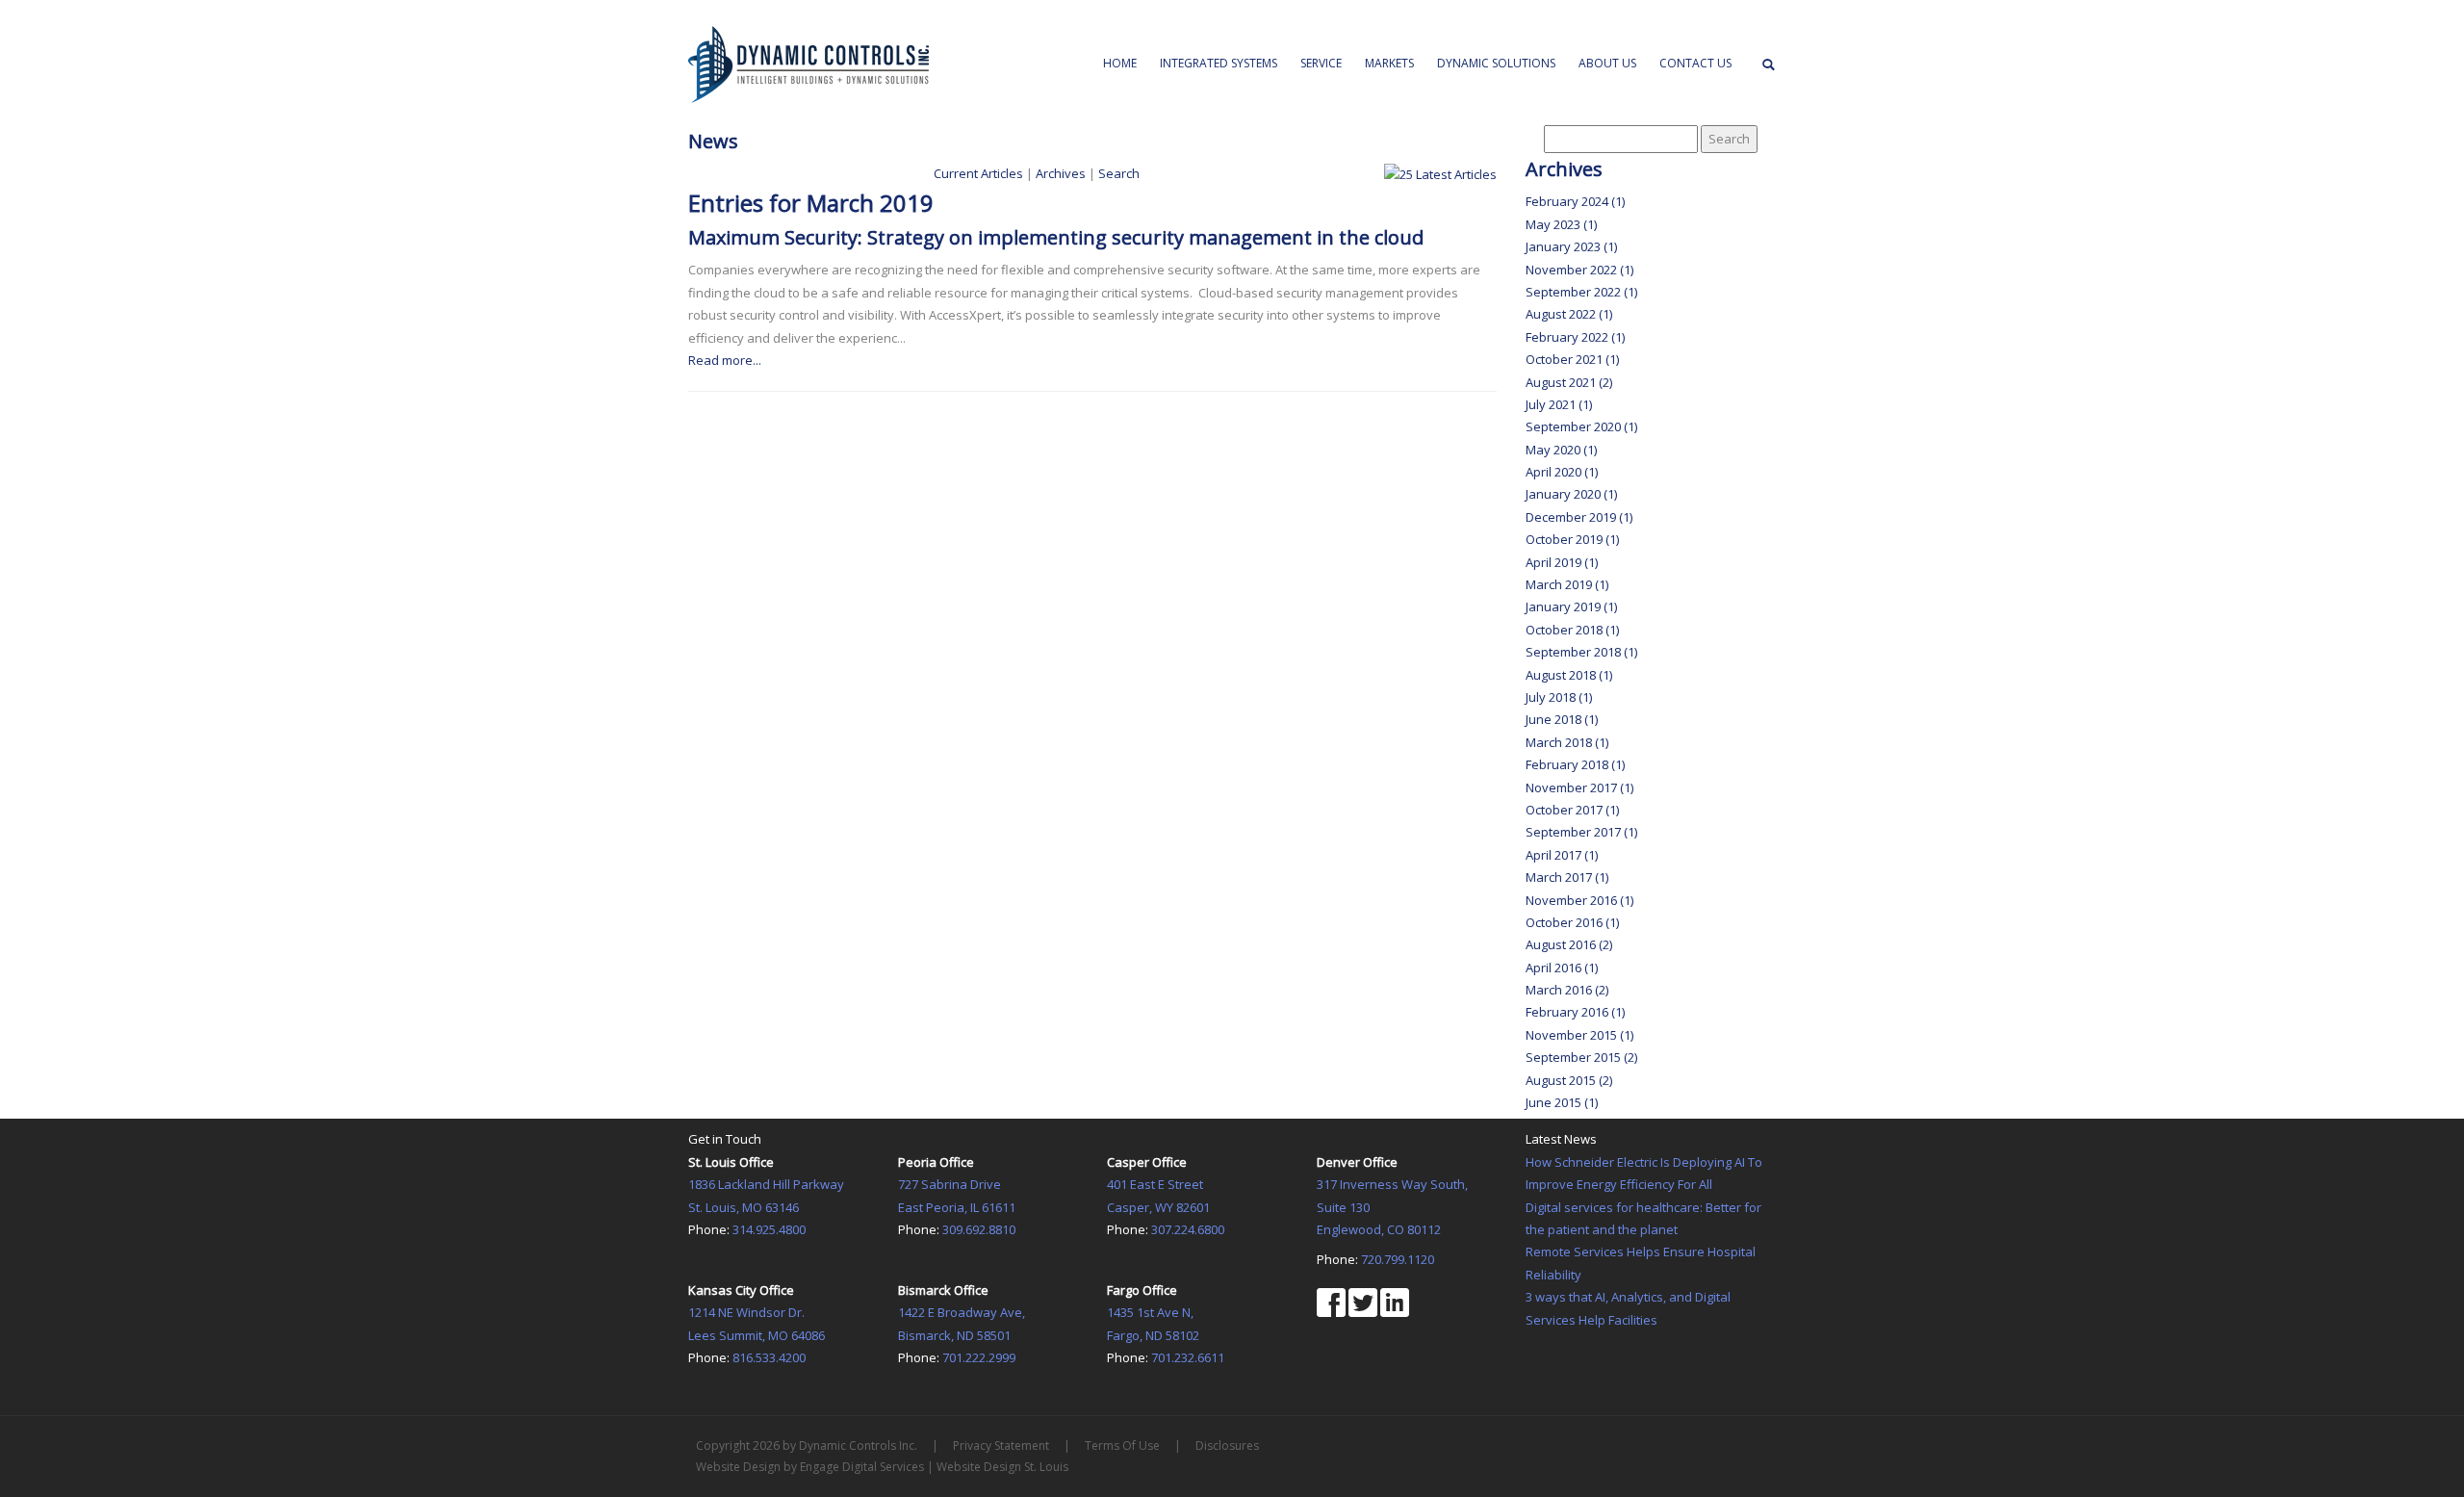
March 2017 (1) (1567, 877)
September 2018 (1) (1581, 652)
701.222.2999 (979, 1357)
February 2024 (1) (1575, 201)
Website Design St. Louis (1002, 1467)
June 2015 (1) (1562, 1102)
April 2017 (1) (1562, 855)
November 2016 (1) (1579, 900)
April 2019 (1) (1562, 562)
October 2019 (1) (1572, 539)
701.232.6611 (1188, 1357)
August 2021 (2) (1569, 382)
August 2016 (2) (1569, 944)
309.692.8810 (979, 1229)
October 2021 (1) (1572, 359)
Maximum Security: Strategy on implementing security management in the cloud (1056, 237)
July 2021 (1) (1559, 404)
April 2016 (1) (1562, 968)
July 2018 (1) (1559, 697)
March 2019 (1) (1567, 584)
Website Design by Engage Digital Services (810, 1467)
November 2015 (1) (1579, 1035)
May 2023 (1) (1561, 224)
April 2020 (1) (1562, 472)
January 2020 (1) (1571, 494)
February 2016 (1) (1575, 1012)
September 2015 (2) (1581, 1057)
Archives (1061, 173)
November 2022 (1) (1579, 270)
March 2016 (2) (1567, 990)
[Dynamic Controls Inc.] (808, 63)
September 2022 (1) (1581, 292)
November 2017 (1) (1579, 787)
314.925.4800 (769, 1229)
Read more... (725, 360)
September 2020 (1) (1581, 426)
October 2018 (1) (1572, 630)
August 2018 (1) (1569, 675)
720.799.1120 (1398, 1259)
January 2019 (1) (1571, 607)
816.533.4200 (769, 1357)
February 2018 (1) (1575, 764)
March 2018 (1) (1567, 742)
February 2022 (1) (1575, 337)
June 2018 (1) (1562, 719)
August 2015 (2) (1569, 1080)
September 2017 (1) (1581, 832)
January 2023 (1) (1571, 246)
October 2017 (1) (1572, 810)
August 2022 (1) (1569, 314)
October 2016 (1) (1572, 922)
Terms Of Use (1122, 1445)
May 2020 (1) (1561, 450)
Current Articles (978, 173)
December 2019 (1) (1579, 517)
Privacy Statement (1001, 1445)
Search (1119, 173)
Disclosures (1227, 1445)
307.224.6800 (1188, 1229)
